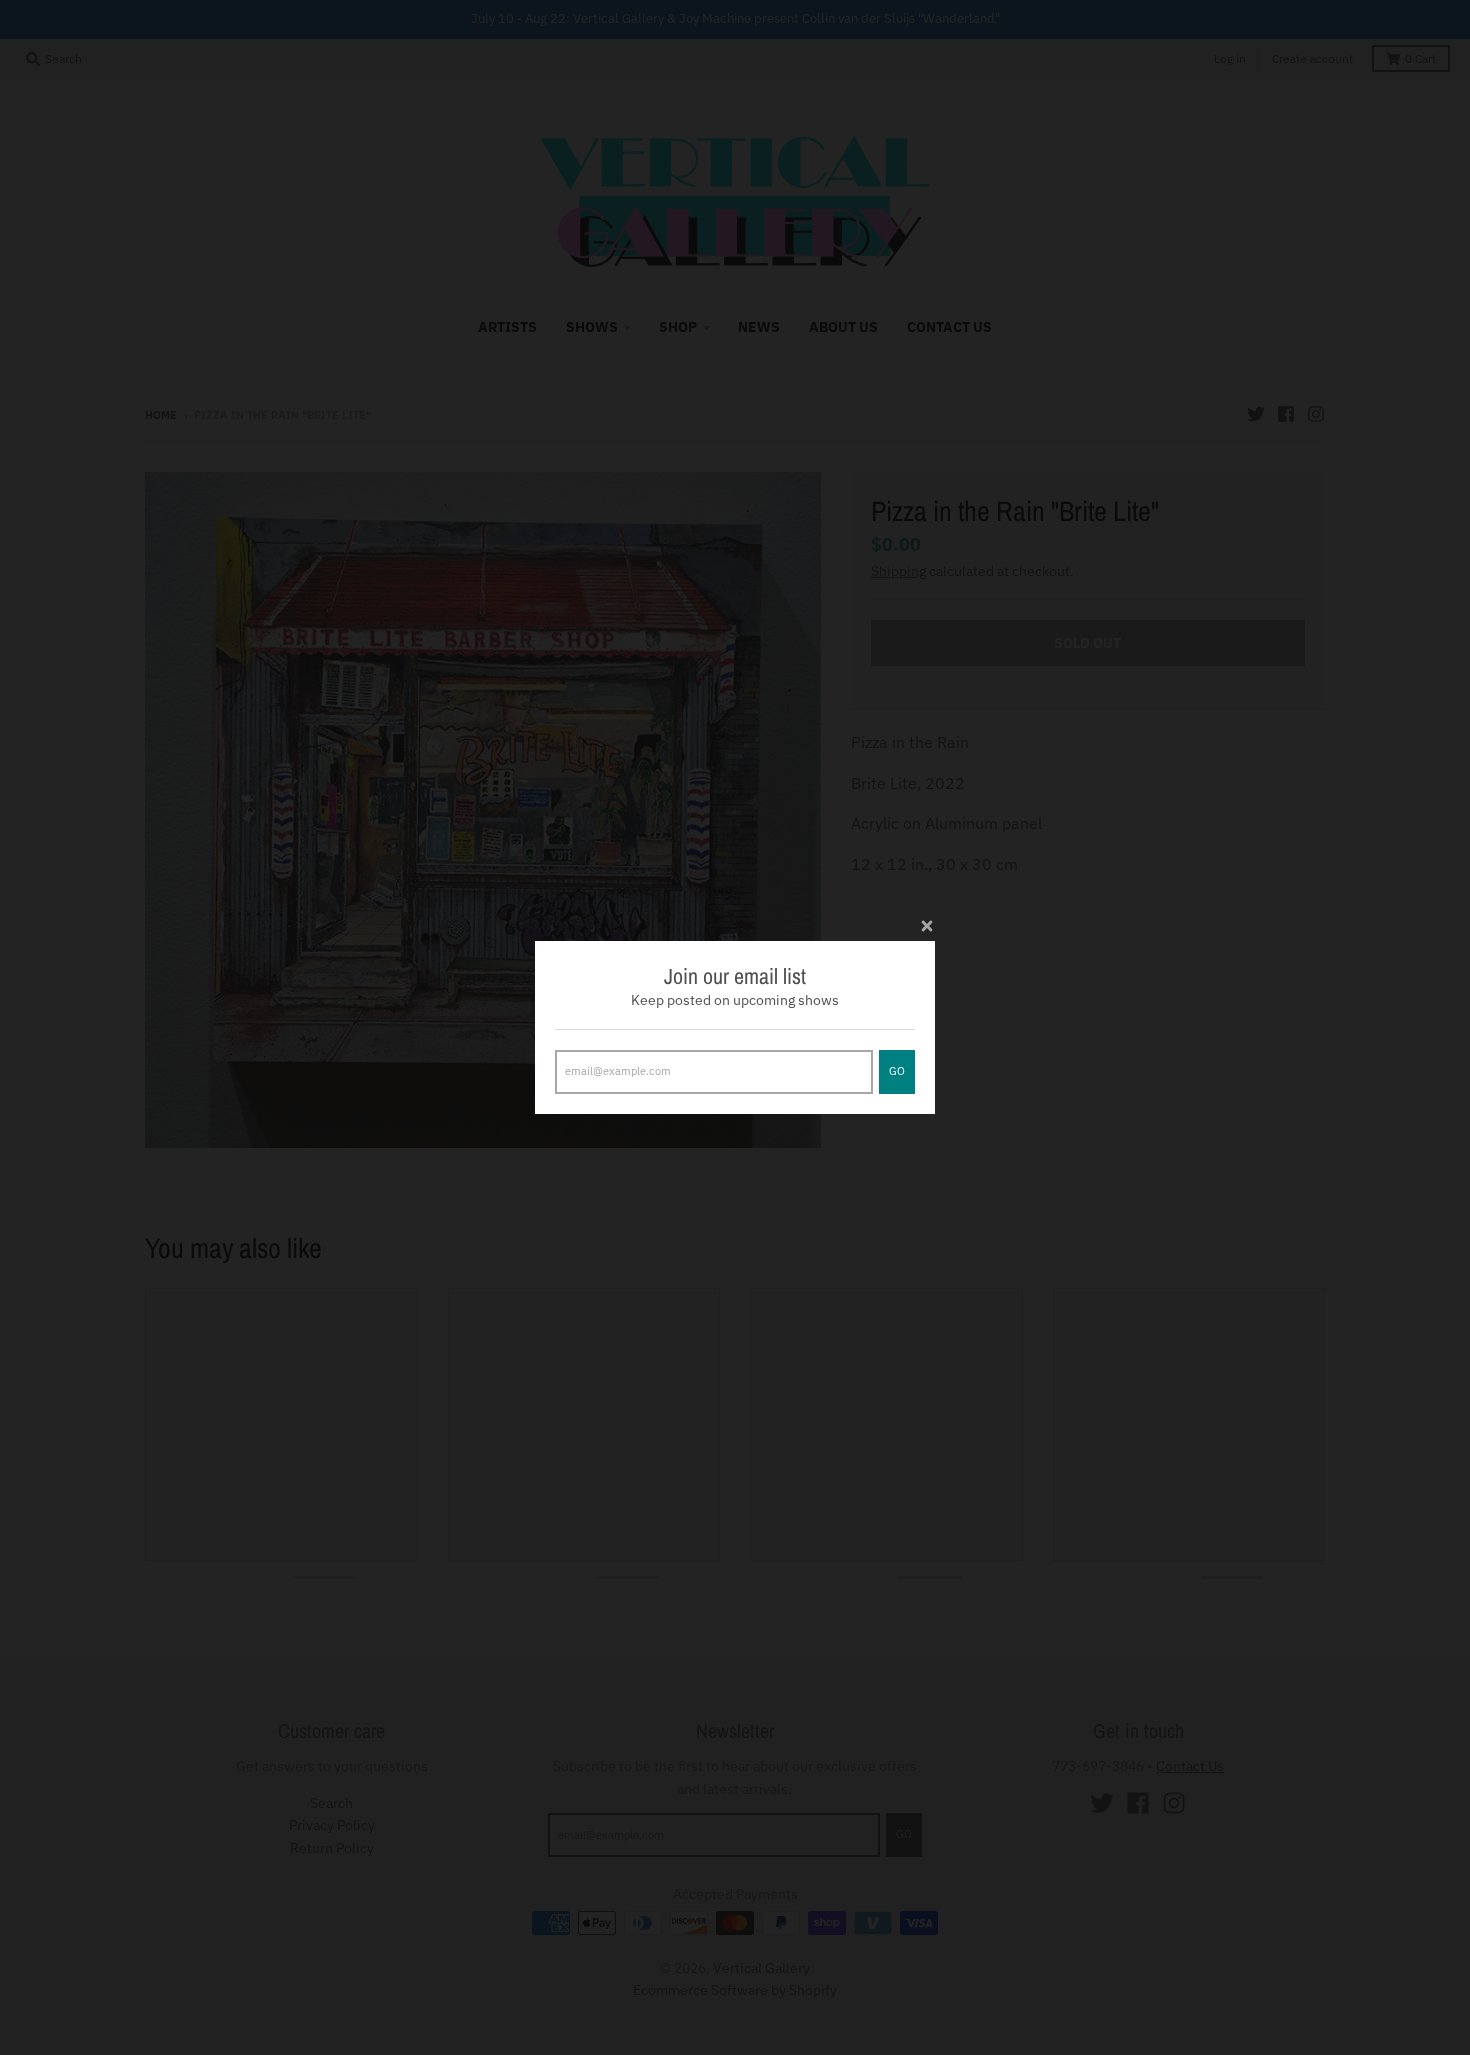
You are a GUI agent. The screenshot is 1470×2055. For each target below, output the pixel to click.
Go (897, 1071)
